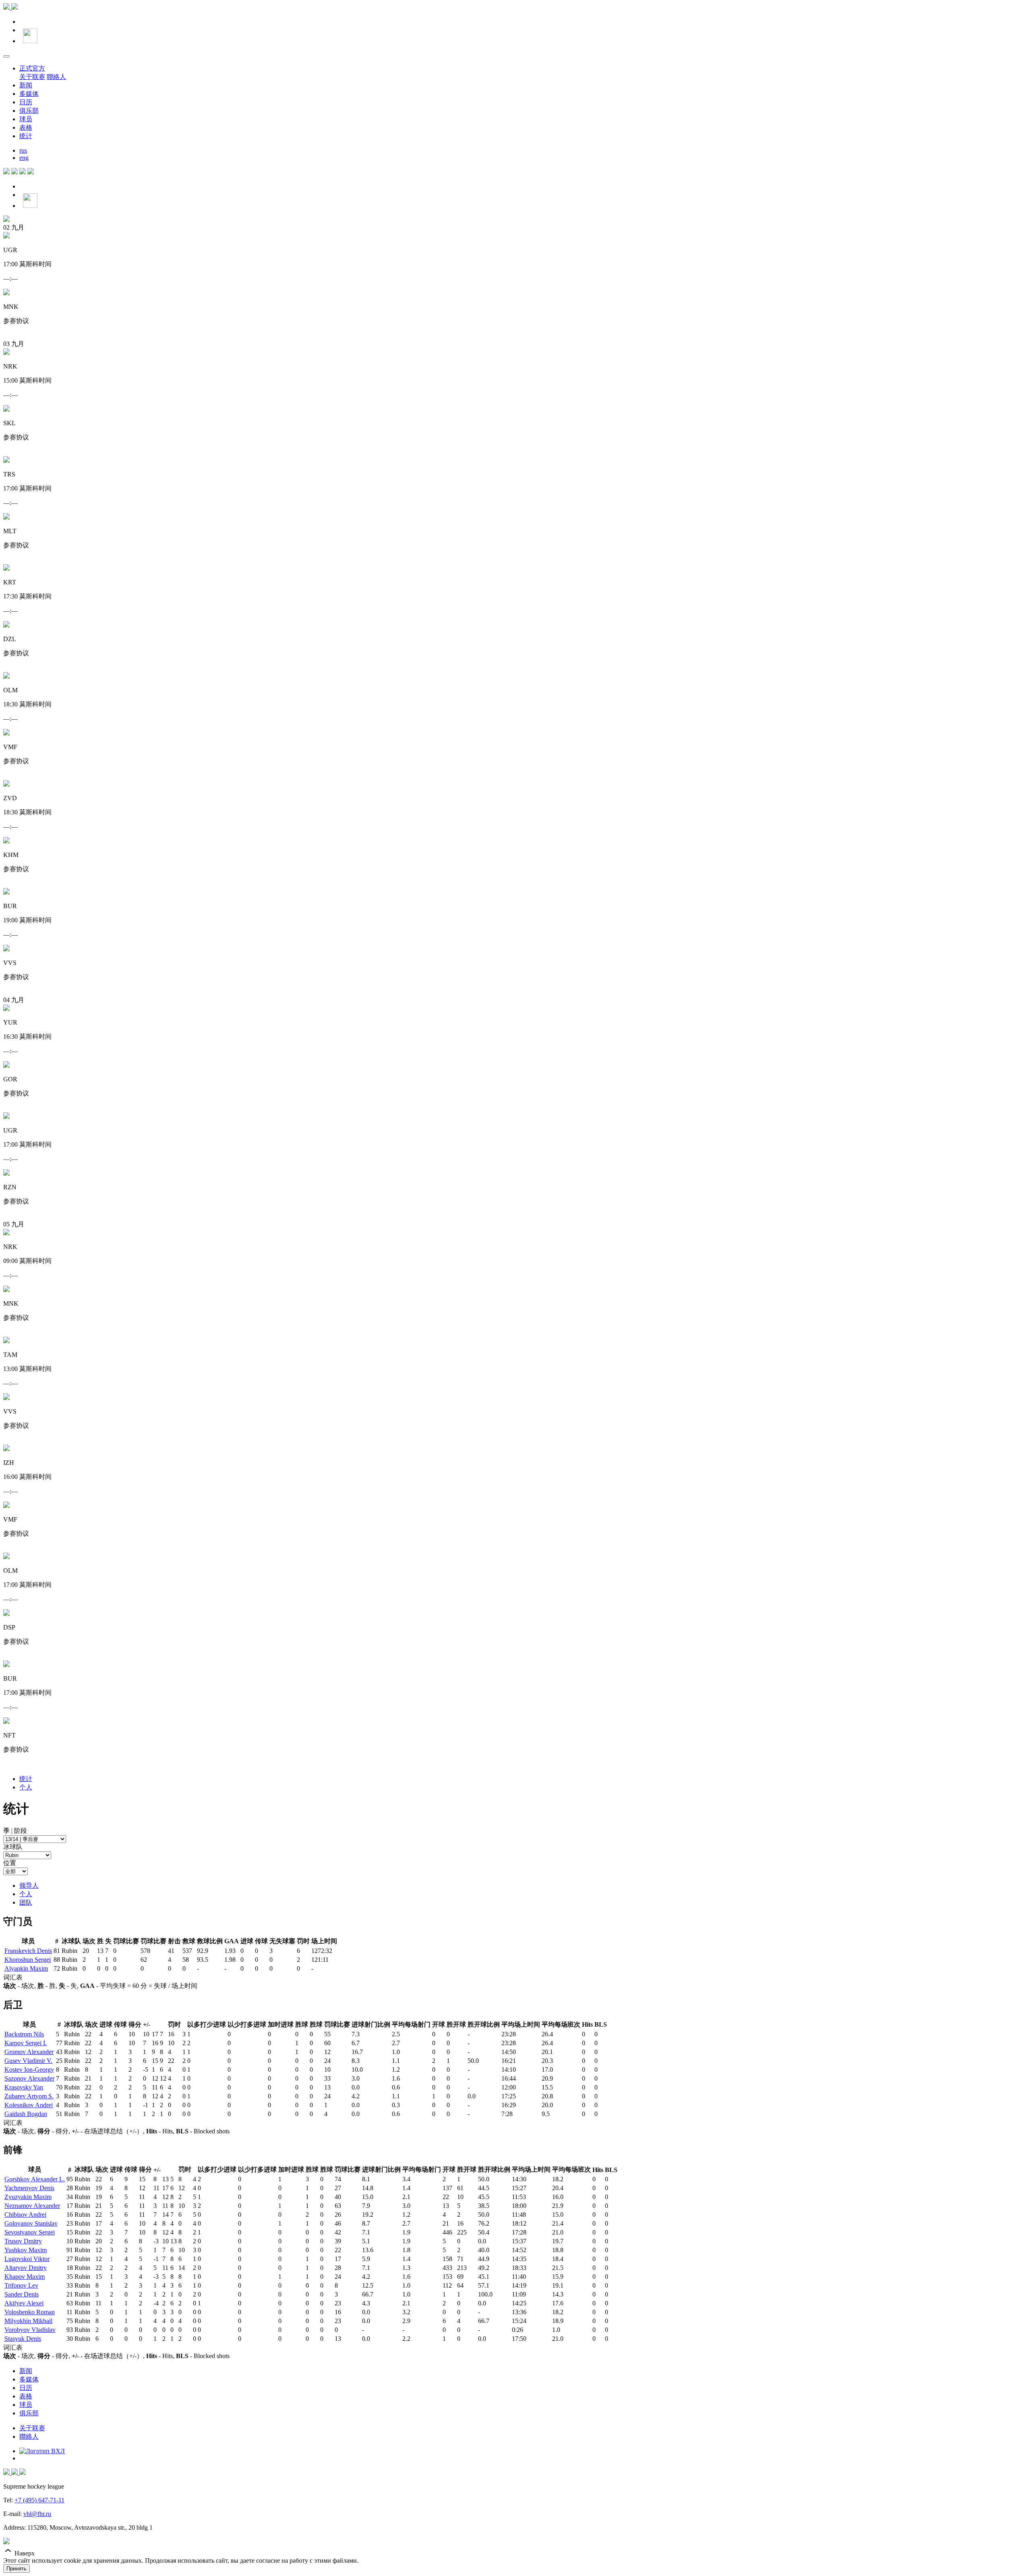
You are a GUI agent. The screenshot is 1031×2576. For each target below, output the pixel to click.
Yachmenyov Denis (29, 2188)
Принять (17, 2569)
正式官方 (32, 68)
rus (23, 150)
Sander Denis (22, 2294)
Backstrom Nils (24, 2034)
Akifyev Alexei (24, 2303)
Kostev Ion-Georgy (29, 2070)
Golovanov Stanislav (31, 2223)
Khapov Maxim (25, 2277)
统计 (26, 136)
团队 (26, 1902)
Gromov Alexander (29, 2052)
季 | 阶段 (15, 1831)
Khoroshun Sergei (28, 1960)
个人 (26, 1787)
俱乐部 (29, 111)
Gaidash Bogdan (26, 2114)
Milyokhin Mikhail (28, 2321)
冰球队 (13, 1847)
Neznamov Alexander (32, 2206)
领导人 (29, 1885)
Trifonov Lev (21, 2285)
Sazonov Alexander (29, 2078)
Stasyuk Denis (23, 2339)
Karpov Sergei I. (26, 2043)
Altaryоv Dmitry (26, 2268)
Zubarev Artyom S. (29, 2096)
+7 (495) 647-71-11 (39, 2500)
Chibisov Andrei (25, 2215)
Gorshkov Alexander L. (35, 2179)
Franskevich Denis (28, 1951)
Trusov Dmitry (23, 2241)
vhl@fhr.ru (37, 2514)
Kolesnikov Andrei (29, 2105)
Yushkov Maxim (26, 2250)
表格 (26, 127)
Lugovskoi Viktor (27, 2259)
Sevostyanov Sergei (30, 2232)
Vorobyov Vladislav (30, 2330)
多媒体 (29, 94)
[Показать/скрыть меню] (6, 56)
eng (24, 158)
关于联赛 (32, 77)
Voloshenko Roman (30, 2312)
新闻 (26, 85)
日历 (26, 102)
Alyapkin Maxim (26, 1968)
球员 (26, 119)
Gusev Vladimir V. (28, 2061)
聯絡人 (56, 77)
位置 (10, 1863)
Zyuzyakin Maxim (28, 2197)
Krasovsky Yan (24, 2087)
